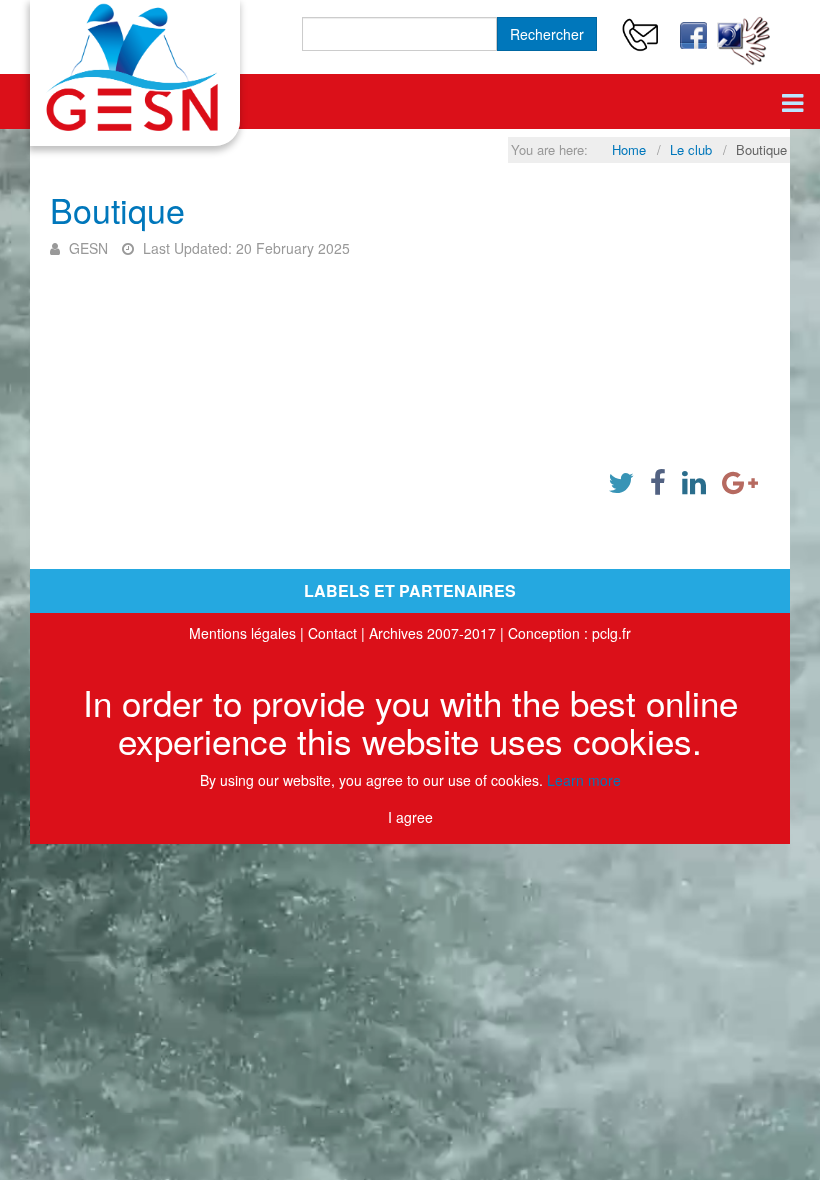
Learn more (584, 780)
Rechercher (547, 34)
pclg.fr (611, 633)
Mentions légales (242, 633)
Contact (332, 633)
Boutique (117, 209)
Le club (691, 149)
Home (629, 149)
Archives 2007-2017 (432, 633)
